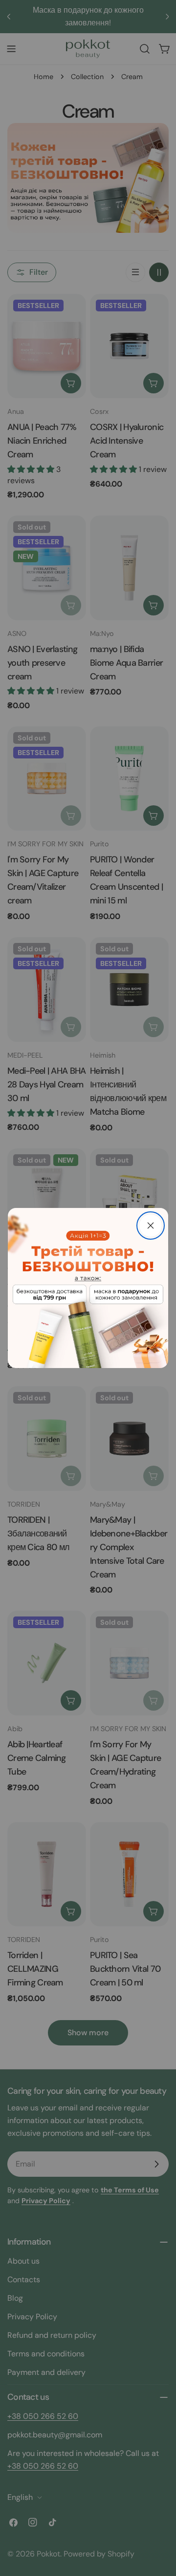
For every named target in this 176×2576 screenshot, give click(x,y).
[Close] (151, 1226)
